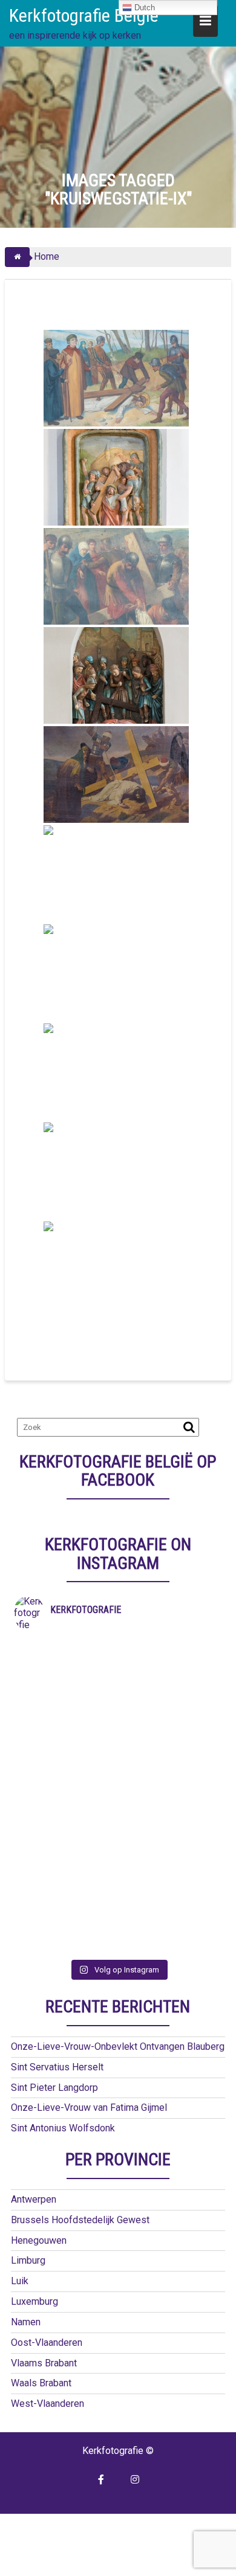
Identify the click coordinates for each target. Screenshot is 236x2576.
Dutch (143, 8)
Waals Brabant (41, 2383)
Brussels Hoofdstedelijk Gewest (80, 2220)
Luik (20, 2281)
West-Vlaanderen (48, 2404)
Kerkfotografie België (84, 15)
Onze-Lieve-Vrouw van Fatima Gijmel (89, 2107)
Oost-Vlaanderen (47, 2343)
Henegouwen (39, 2240)
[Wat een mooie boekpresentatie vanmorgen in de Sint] (118, 1742)
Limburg (28, 2260)
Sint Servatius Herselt (57, 2067)
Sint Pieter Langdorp (54, 2088)
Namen (26, 2322)
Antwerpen (34, 2199)
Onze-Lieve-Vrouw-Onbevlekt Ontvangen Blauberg (118, 2046)
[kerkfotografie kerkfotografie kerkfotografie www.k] (118, 1647)
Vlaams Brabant (44, 2363)
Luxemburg (34, 2301)
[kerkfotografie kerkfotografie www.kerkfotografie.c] (118, 1867)
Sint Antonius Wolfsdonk (63, 2128)
